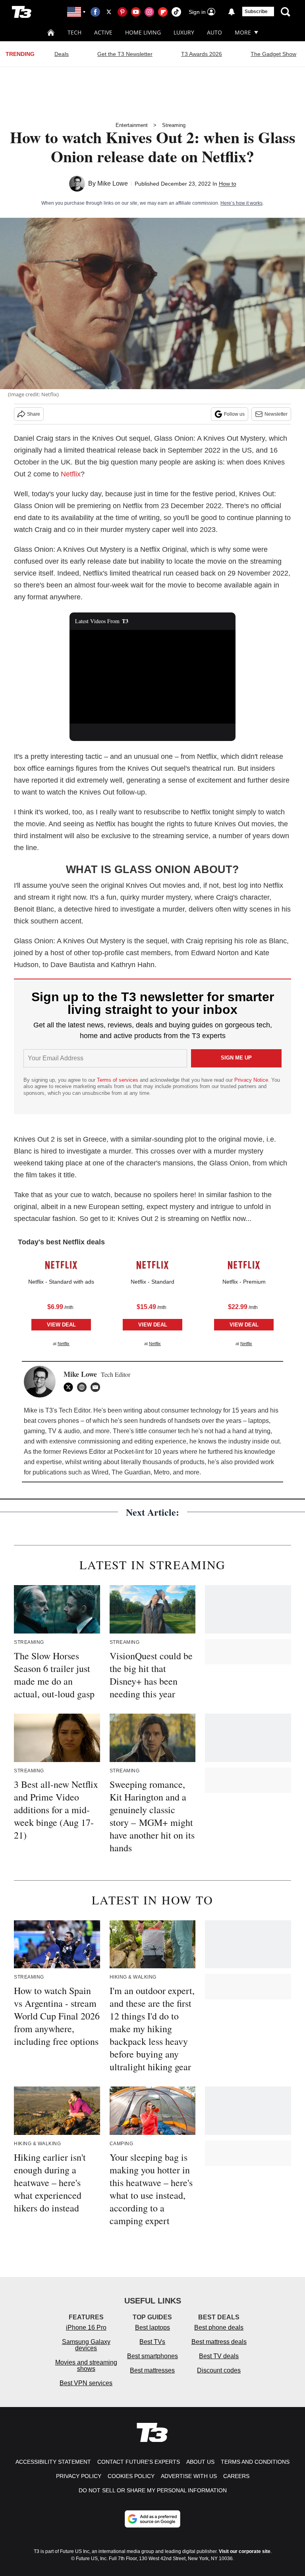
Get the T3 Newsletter (125, 54)
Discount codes (219, 2370)
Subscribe (256, 12)
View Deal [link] (61, 1325)
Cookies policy (131, 2476)
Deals (62, 54)
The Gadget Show (273, 54)
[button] (61, 1300)
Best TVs (152, 2342)
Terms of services (118, 1080)
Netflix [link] (64, 1344)
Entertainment (132, 125)
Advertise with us (189, 2476)
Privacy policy (79, 2476)
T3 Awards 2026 (202, 54)
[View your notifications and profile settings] (232, 12)
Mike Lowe (113, 183)
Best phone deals (219, 2327)
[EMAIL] (97, 1387)
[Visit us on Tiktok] (176, 12)
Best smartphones (152, 2356)
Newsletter (276, 414)
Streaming (174, 125)
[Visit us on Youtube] (136, 12)
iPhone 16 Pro (86, 2327)
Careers (236, 2476)
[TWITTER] (70, 1387)
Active (103, 32)
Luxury (184, 32)
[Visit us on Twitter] (109, 12)
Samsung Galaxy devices (86, 2345)
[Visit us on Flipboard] (163, 12)
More (243, 32)
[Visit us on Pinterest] (122, 12)
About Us (200, 2462)
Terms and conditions (255, 2462)
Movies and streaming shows (86, 2366)
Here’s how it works (241, 203)
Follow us (234, 414)
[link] (61, 1265)
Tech (74, 32)
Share (34, 414)
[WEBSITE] (84, 1387)
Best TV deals (219, 2356)
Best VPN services (86, 2383)
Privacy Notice (251, 1080)
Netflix (71, 474)
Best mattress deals (219, 2342)
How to (228, 184)
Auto (214, 32)
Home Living (143, 32)
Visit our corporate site (245, 2551)
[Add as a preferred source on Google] (152, 2519)
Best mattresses (152, 2370)
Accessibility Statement (53, 2462)
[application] (153, 677)
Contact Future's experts (139, 2462)
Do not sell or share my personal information (153, 2490)
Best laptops (152, 2327)
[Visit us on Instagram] (149, 12)
